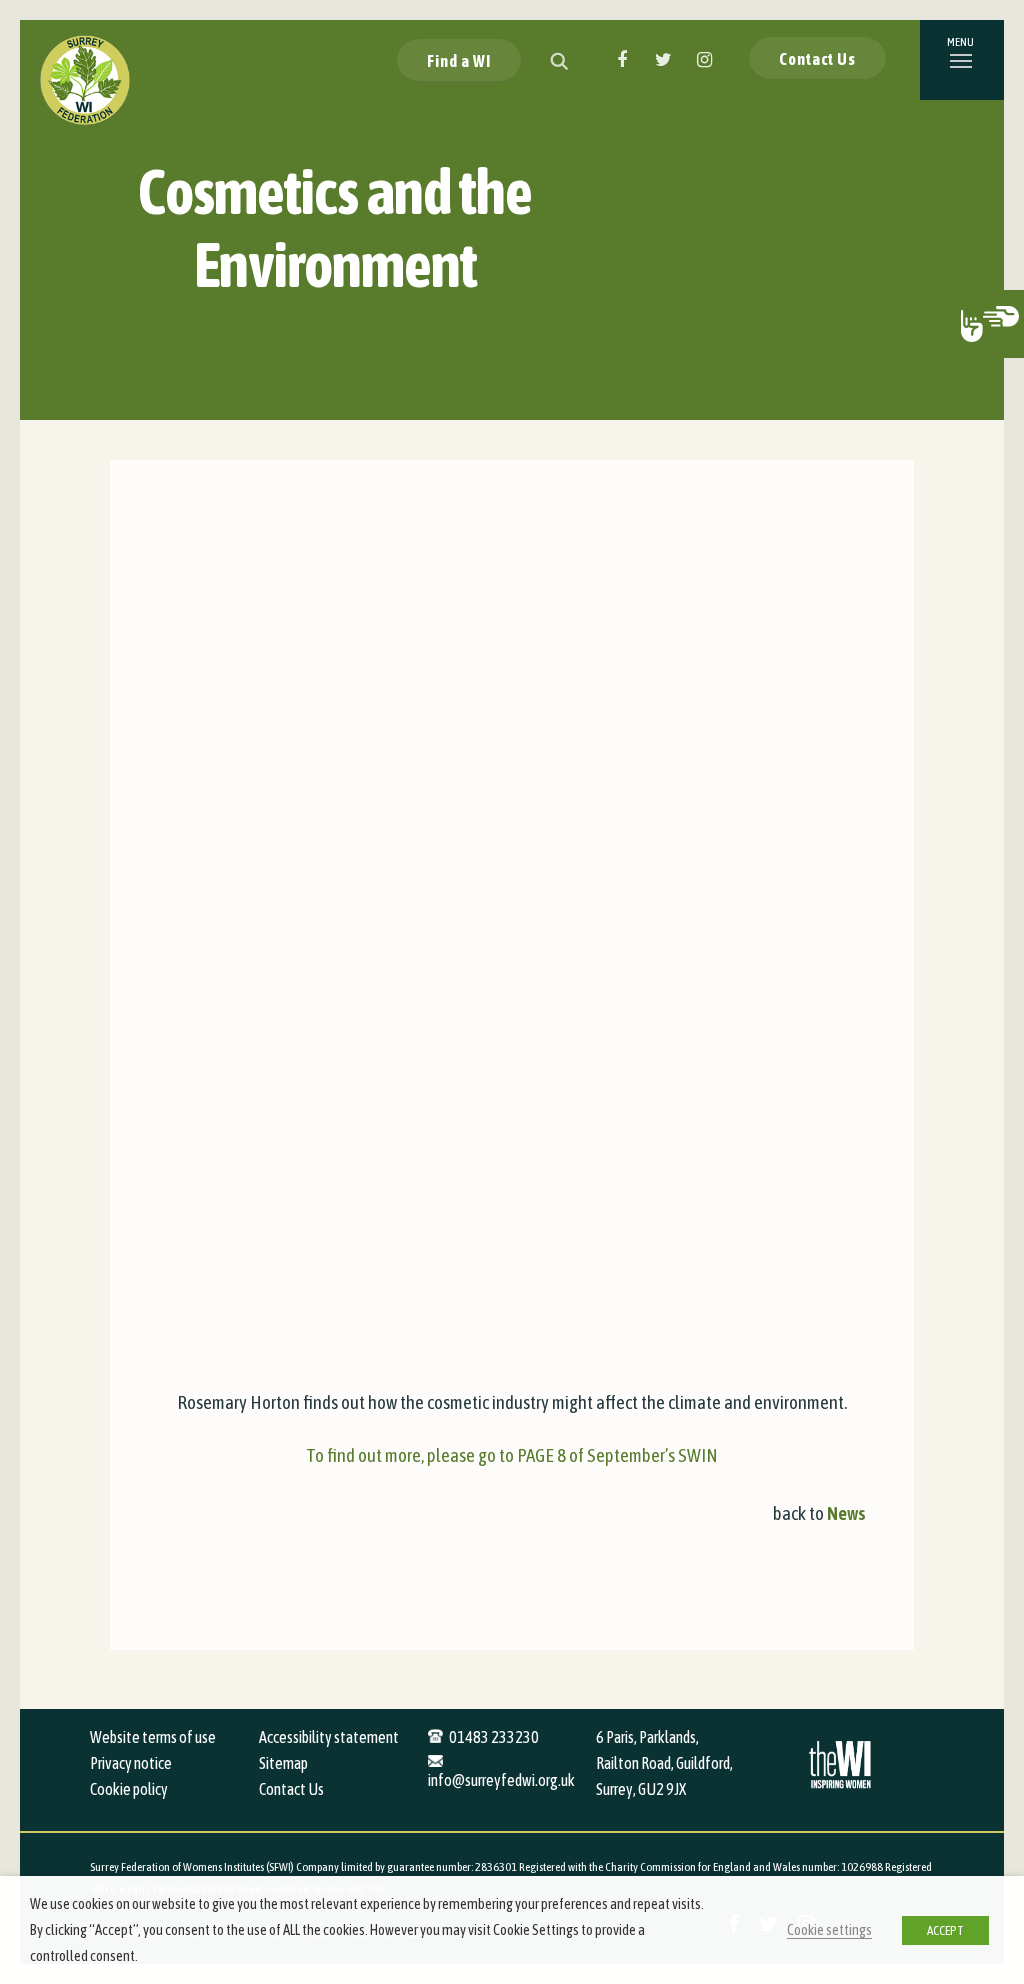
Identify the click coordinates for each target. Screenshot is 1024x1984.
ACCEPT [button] (945, 1930)
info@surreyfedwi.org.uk (501, 1780)
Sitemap (283, 1763)
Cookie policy (129, 1789)
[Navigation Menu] (962, 60)
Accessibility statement (329, 1737)
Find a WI (459, 61)
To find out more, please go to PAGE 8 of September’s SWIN (512, 1455)
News (846, 1513)
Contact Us (817, 59)
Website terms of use (153, 1737)
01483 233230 (494, 1737)
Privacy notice (131, 1763)
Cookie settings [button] (829, 1929)
